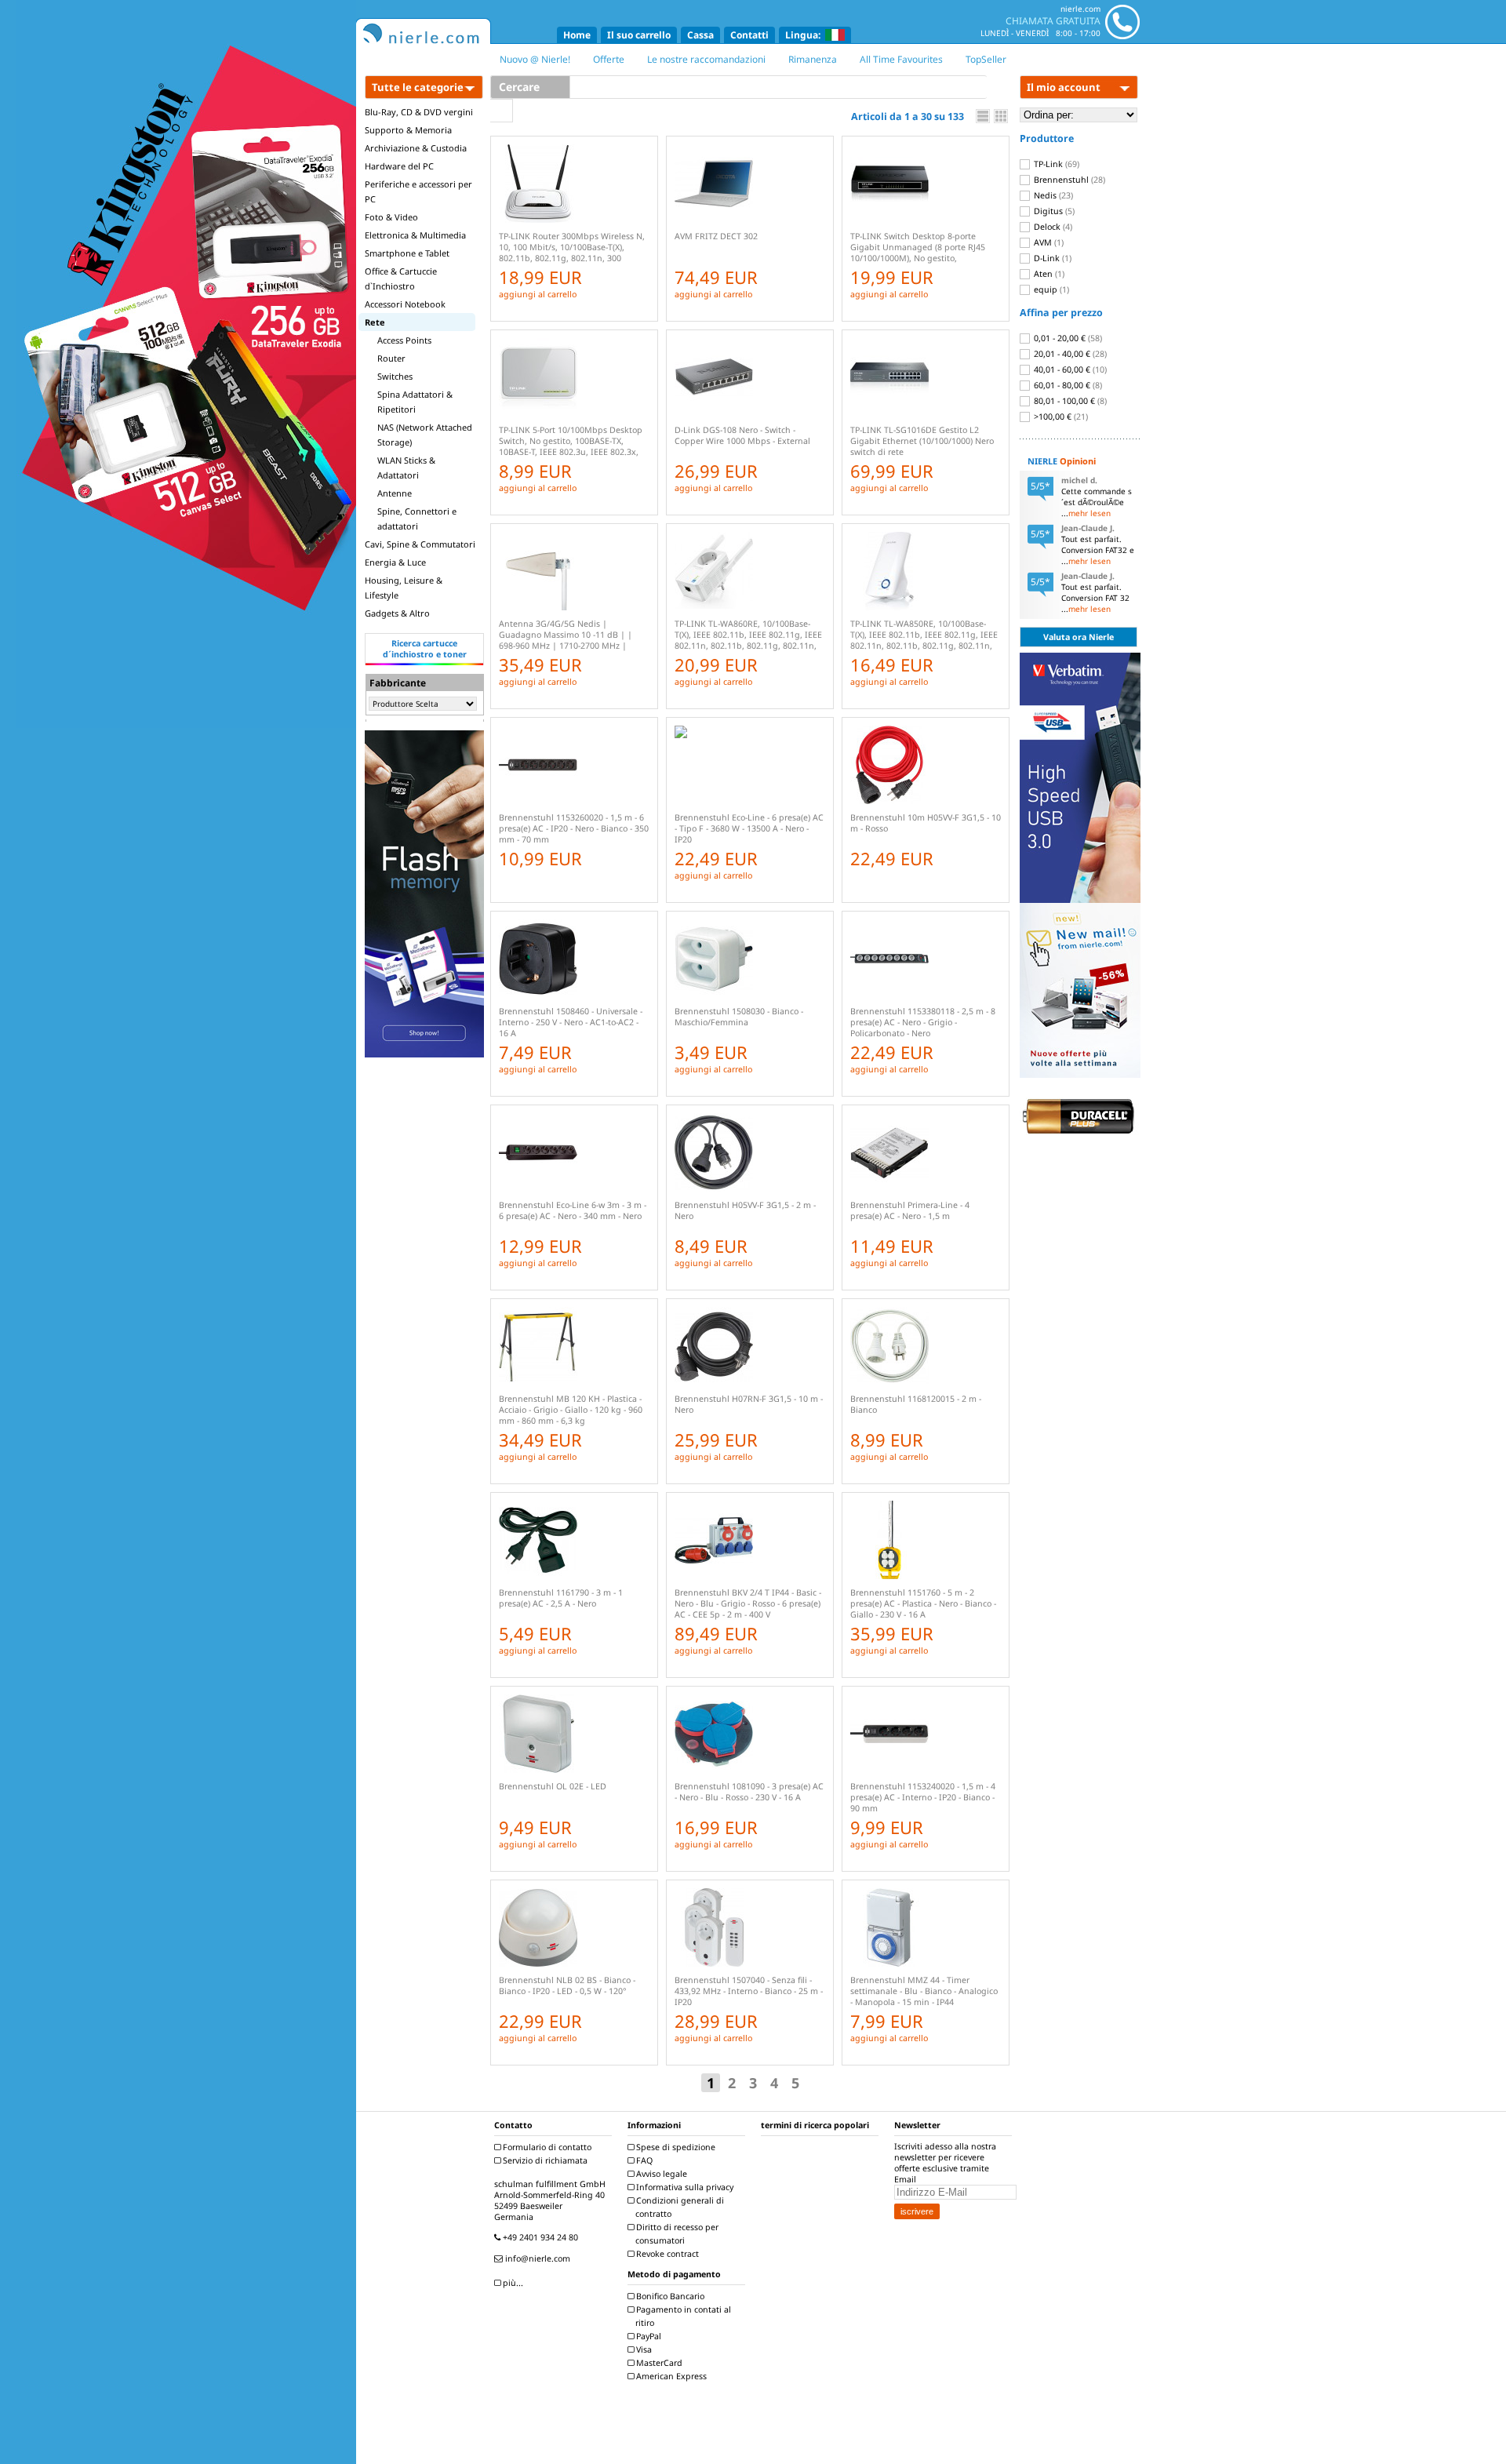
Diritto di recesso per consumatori (676, 2234)
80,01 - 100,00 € (1069, 401)
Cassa (700, 35)
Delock (1052, 227)
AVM (1048, 242)
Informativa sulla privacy (684, 2187)
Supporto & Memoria (408, 130)
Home (577, 35)
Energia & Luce (395, 562)
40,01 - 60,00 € (1069, 369)
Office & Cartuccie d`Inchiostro (401, 278)
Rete (375, 322)
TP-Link (1055, 164)
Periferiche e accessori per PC (418, 191)
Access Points (404, 340)
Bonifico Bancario (669, 2296)
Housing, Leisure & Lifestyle (404, 588)
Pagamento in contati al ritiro (682, 2316)
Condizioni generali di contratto (679, 2207)
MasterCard (658, 2363)
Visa (643, 2349)
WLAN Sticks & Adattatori (406, 468)
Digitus (1053, 211)
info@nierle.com (537, 2258)
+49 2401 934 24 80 (539, 2237)
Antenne (395, 493)
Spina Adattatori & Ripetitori (415, 402)
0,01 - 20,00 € (1067, 338)
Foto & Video (391, 217)
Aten (1048, 274)
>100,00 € (1060, 417)
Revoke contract (666, 2254)
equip (1050, 289)
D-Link (1051, 258)
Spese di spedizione (675, 2147)
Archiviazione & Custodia (416, 148)
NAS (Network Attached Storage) (425, 435)
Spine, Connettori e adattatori (417, 519)
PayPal (648, 2336)
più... (512, 2283)
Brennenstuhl (1068, 180)
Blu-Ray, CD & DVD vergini (419, 112)
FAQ (643, 2160)
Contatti (749, 35)
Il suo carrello (639, 35)
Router (391, 358)
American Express (670, 2376)
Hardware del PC (399, 166)
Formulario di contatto (546, 2147)
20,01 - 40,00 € (1069, 354)
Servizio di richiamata (544, 2160)
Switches (395, 376)
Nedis (1052, 195)
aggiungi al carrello (538, 294)
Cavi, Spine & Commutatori (420, 544)
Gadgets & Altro (397, 613)
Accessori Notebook (405, 304)
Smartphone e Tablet (407, 253)
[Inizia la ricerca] (502, 111)
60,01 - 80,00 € (1067, 385)
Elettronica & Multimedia (415, 235)
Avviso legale (660, 2174)
